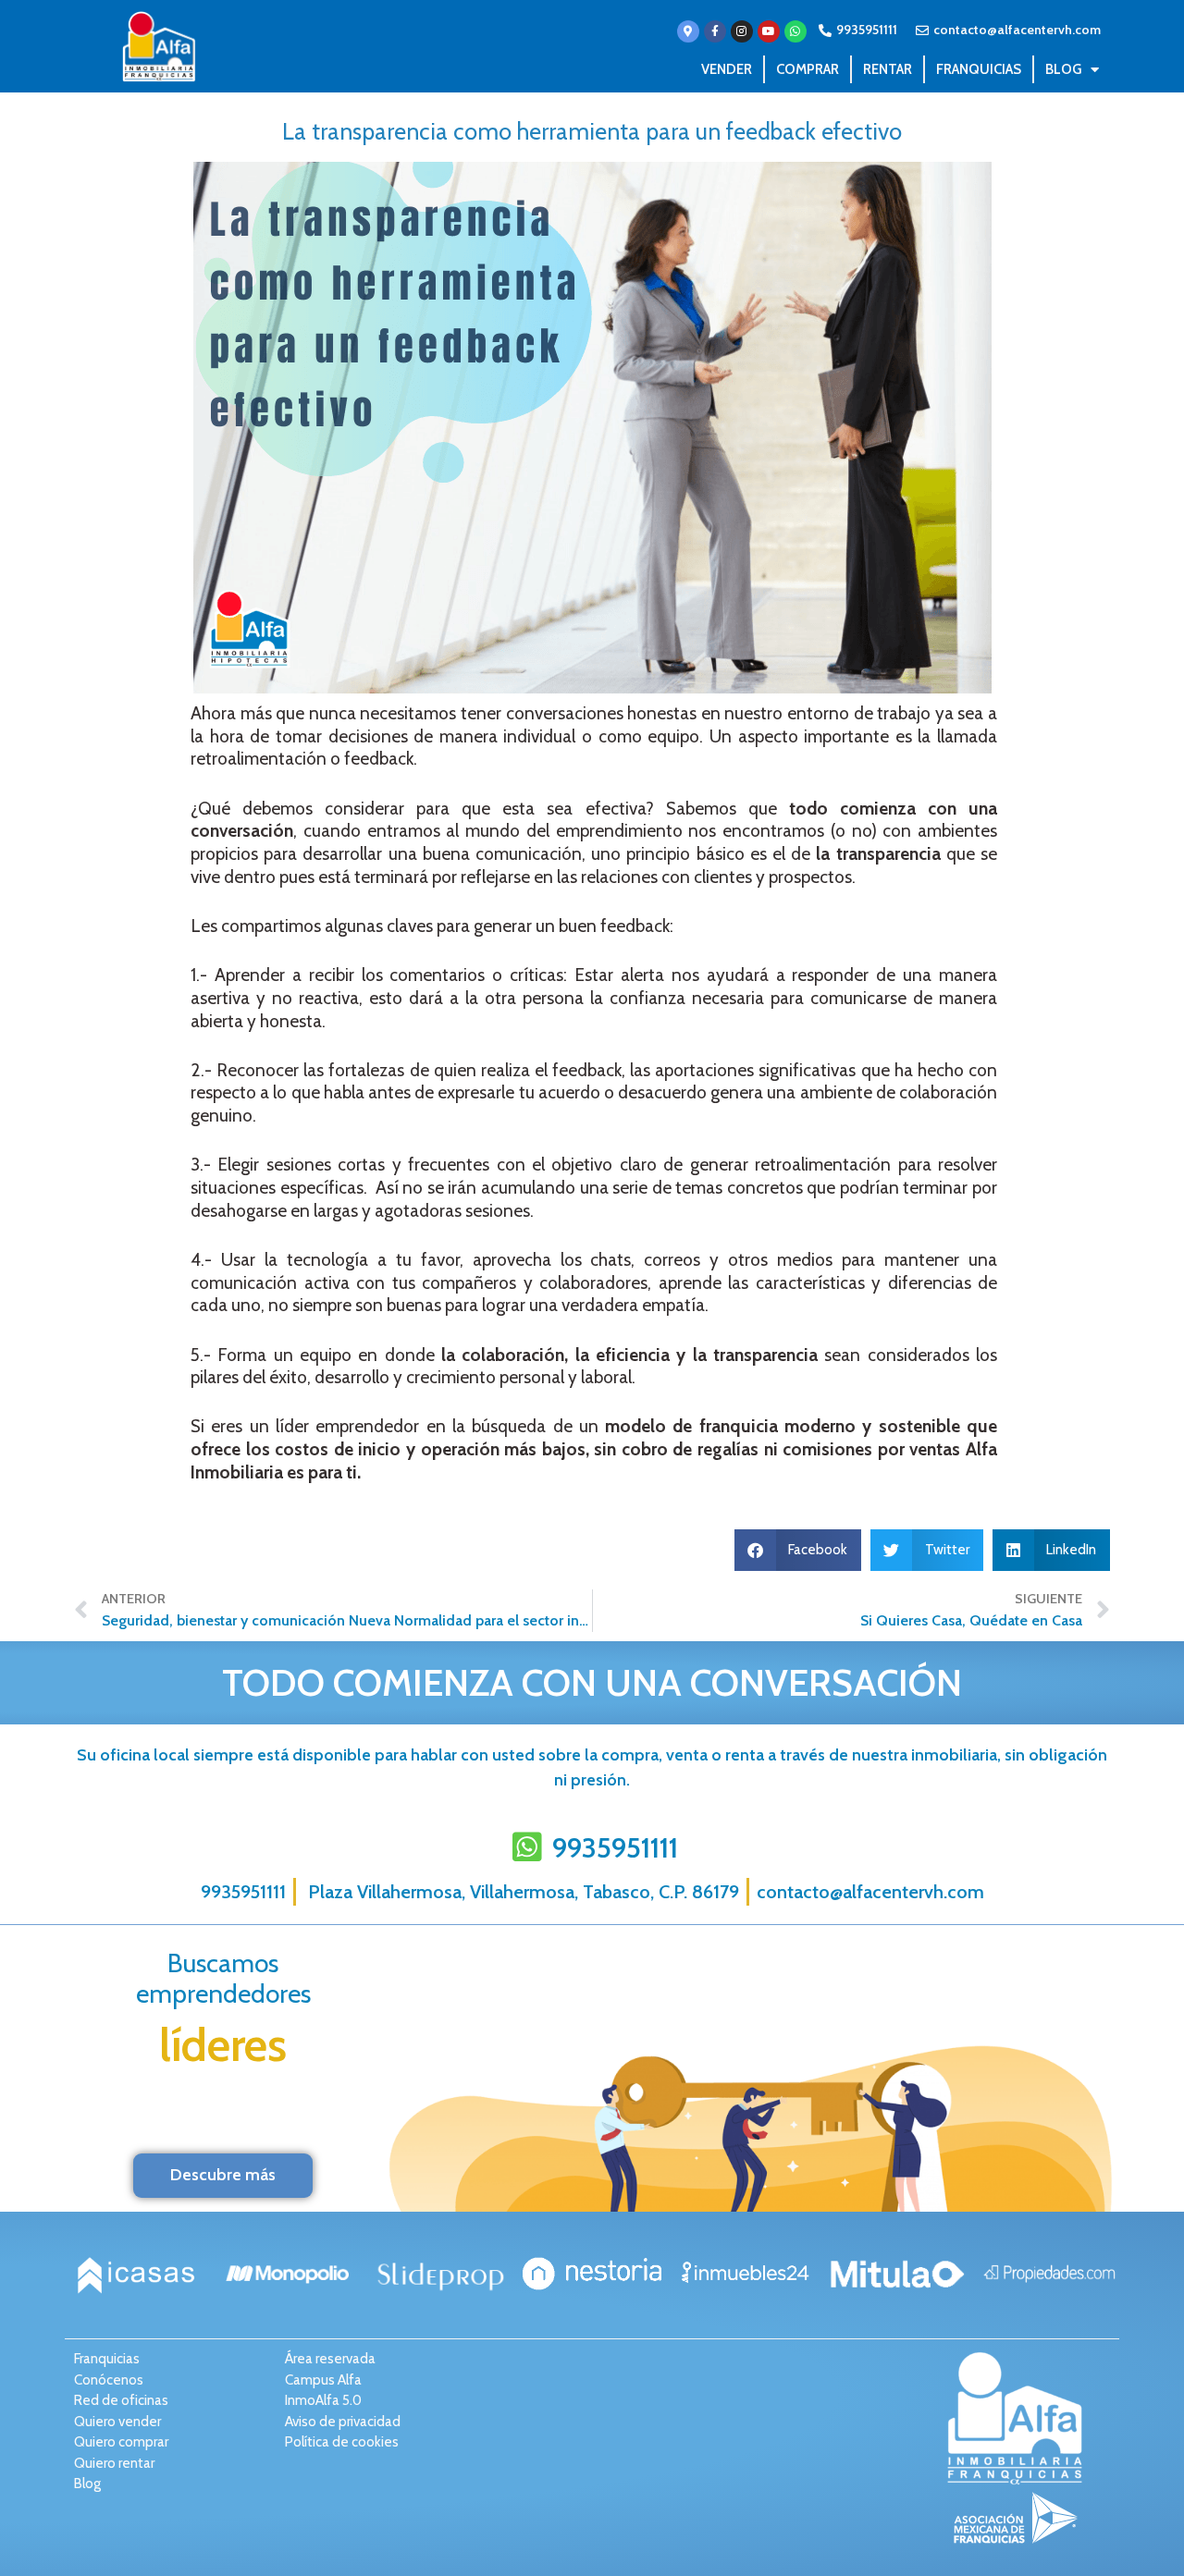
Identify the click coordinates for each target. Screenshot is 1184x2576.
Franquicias (979, 69)
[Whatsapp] (795, 31)
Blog (1063, 69)
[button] (798, 1550)
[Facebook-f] (715, 31)
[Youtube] (769, 31)
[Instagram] (742, 31)
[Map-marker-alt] (688, 31)
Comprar (808, 69)
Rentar (888, 69)
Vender (727, 69)
